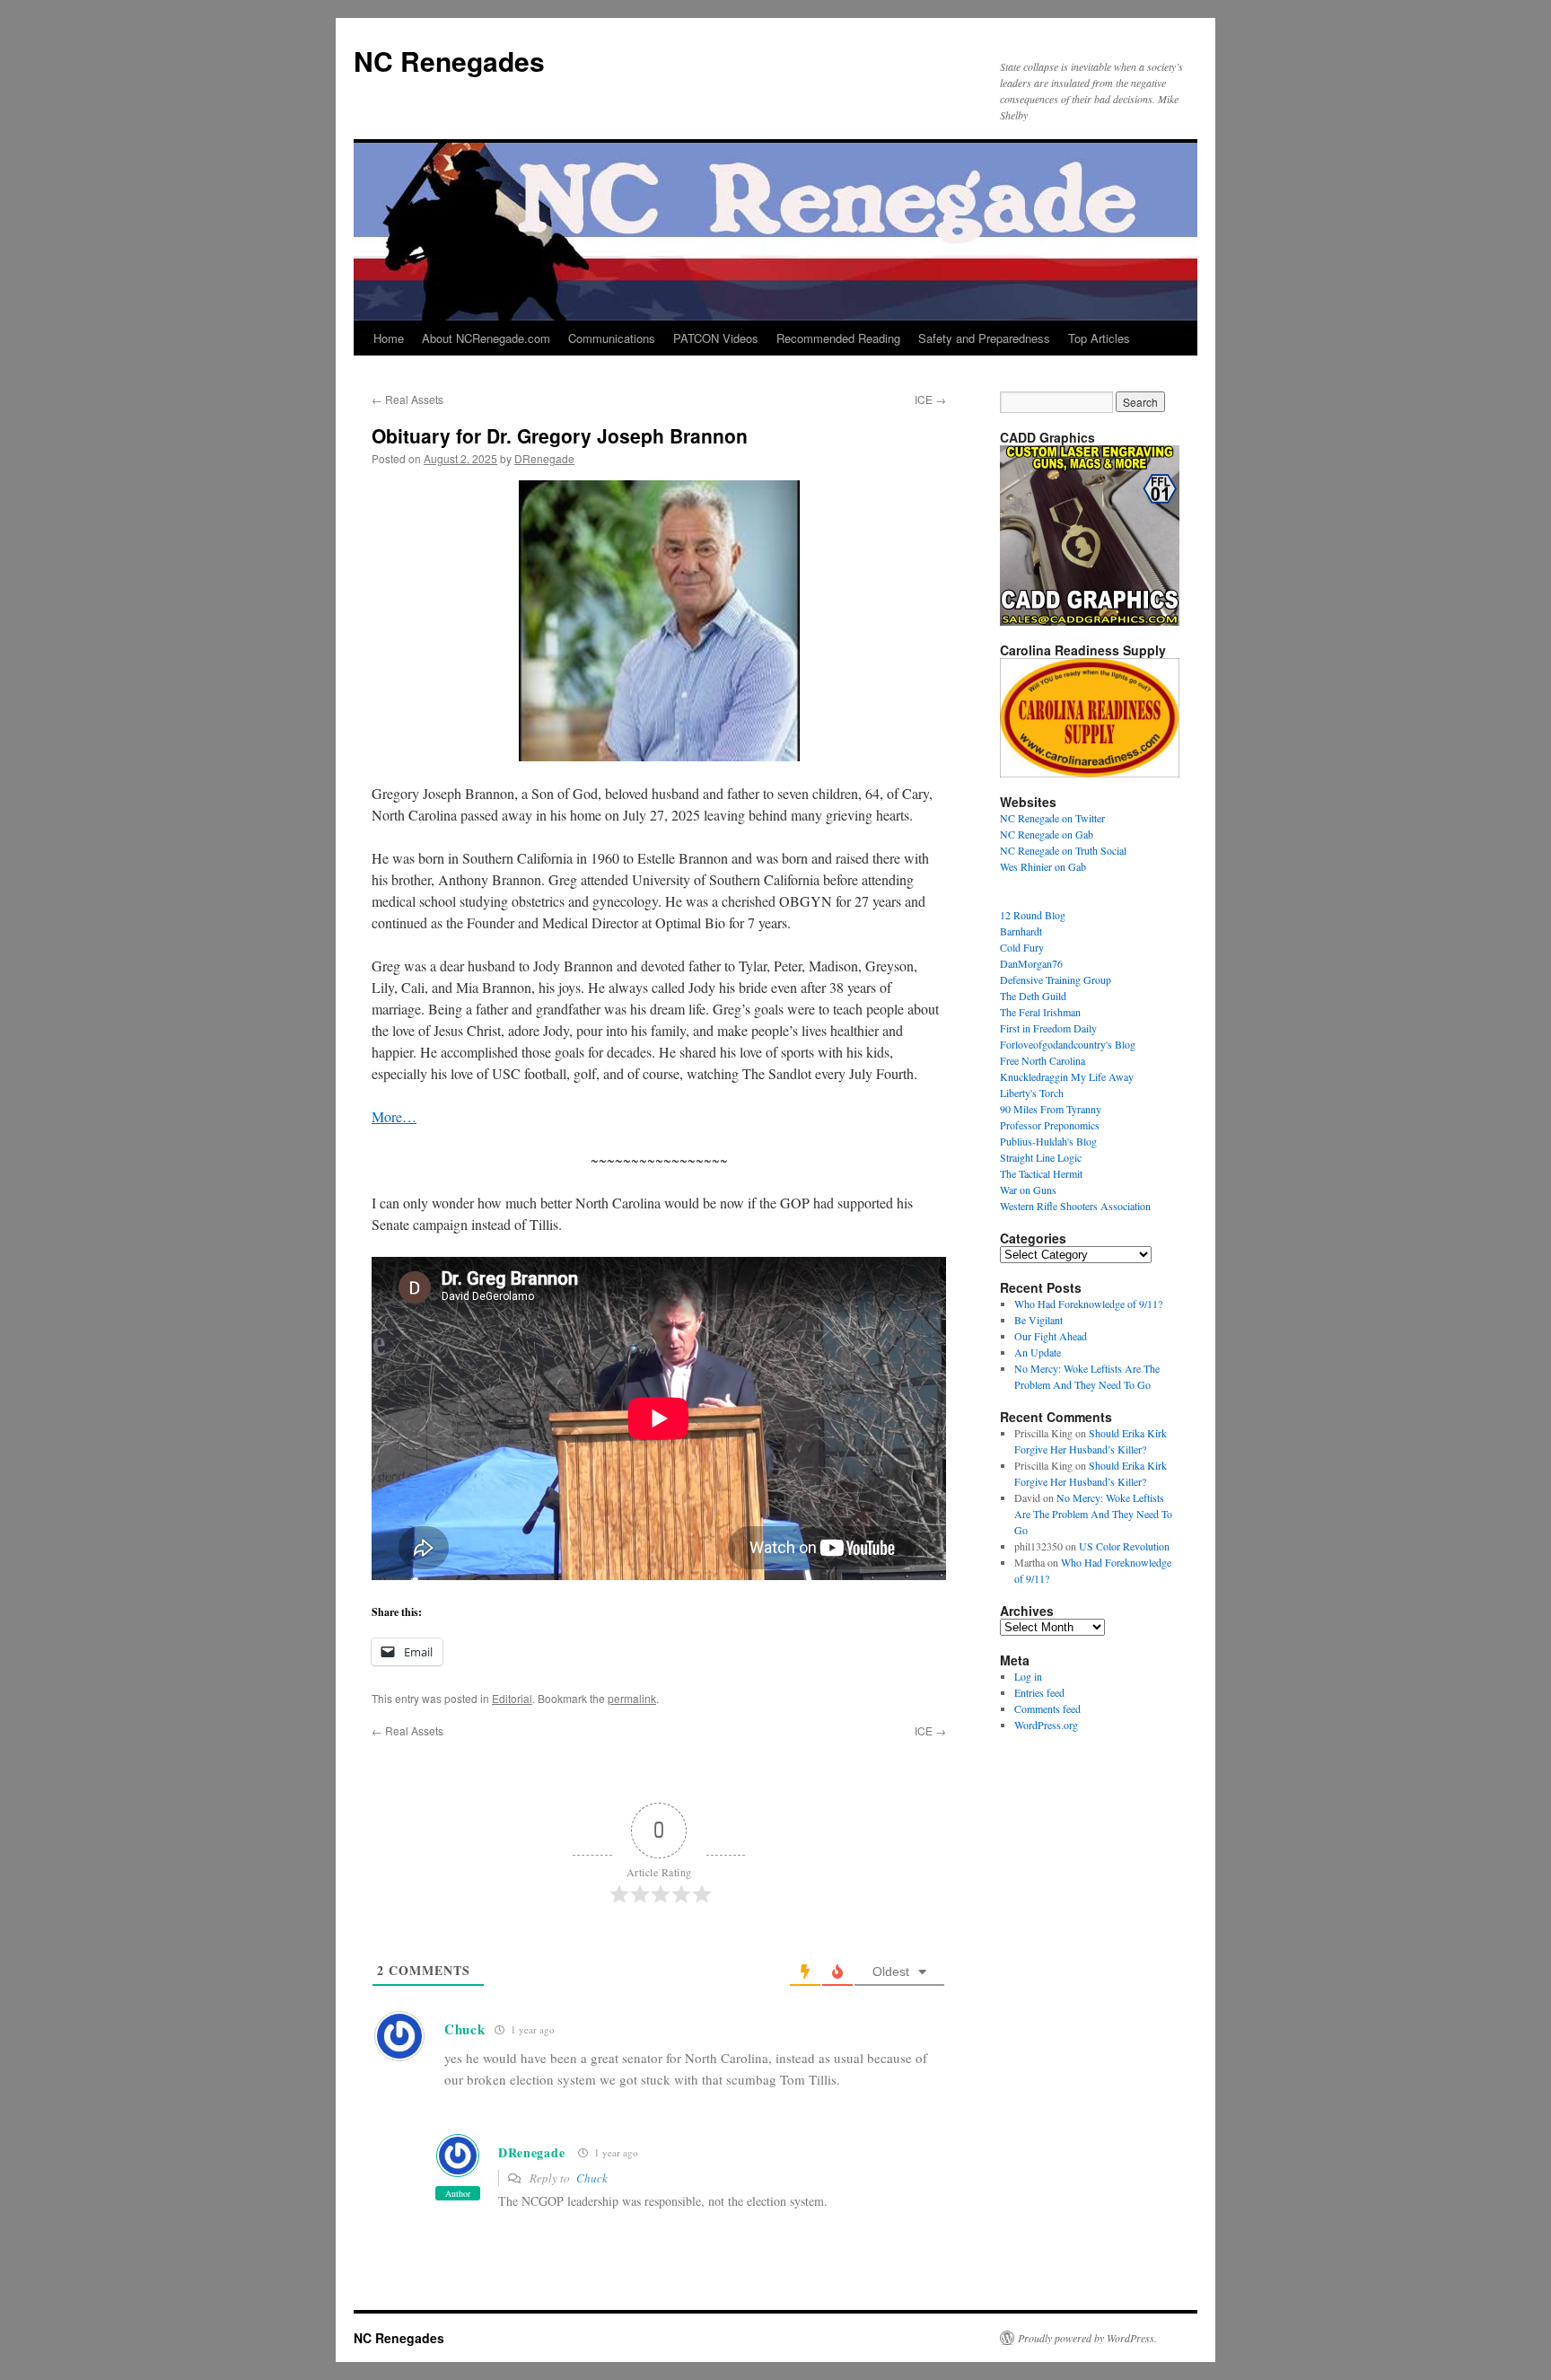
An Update (1038, 1352)
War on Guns (1028, 1190)
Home (389, 338)
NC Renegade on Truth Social (1063, 850)
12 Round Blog (1033, 915)
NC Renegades (449, 61)
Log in (1028, 1676)
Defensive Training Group (1056, 979)
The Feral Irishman (1040, 1012)
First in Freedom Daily (1048, 1028)
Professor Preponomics (1050, 1125)
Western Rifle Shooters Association (1075, 1206)
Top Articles (1099, 338)
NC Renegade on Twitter (1052, 818)
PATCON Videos (716, 338)
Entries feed (1039, 1692)
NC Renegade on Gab (1047, 834)
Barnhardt (1021, 931)
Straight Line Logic (1041, 1157)
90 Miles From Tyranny (1051, 1109)
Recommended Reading (838, 338)
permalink (632, 1698)
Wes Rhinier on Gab (1043, 866)
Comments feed (1047, 1708)
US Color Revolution (1124, 1546)
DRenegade (544, 458)
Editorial (512, 1698)
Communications (612, 338)
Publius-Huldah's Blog (1048, 1141)
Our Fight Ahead (1051, 1336)
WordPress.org (1046, 1725)
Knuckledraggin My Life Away (1067, 1076)
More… (394, 1116)
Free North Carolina (1043, 1060)
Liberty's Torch (1032, 1093)
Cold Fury (1022, 947)
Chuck (592, 2178)
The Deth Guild (1033, 996)
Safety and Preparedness (984, 338)
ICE (930, 399)
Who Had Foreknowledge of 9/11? (1088, 1304)
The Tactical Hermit (1041, 1173)
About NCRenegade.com (486, 338)
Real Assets (407, 399)
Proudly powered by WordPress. (1087, 2338)
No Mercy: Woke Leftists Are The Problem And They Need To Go (1093, 1514)
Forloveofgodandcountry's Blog (1068, 1044)
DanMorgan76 (1031, 963)
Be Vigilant (1038, 1320)
